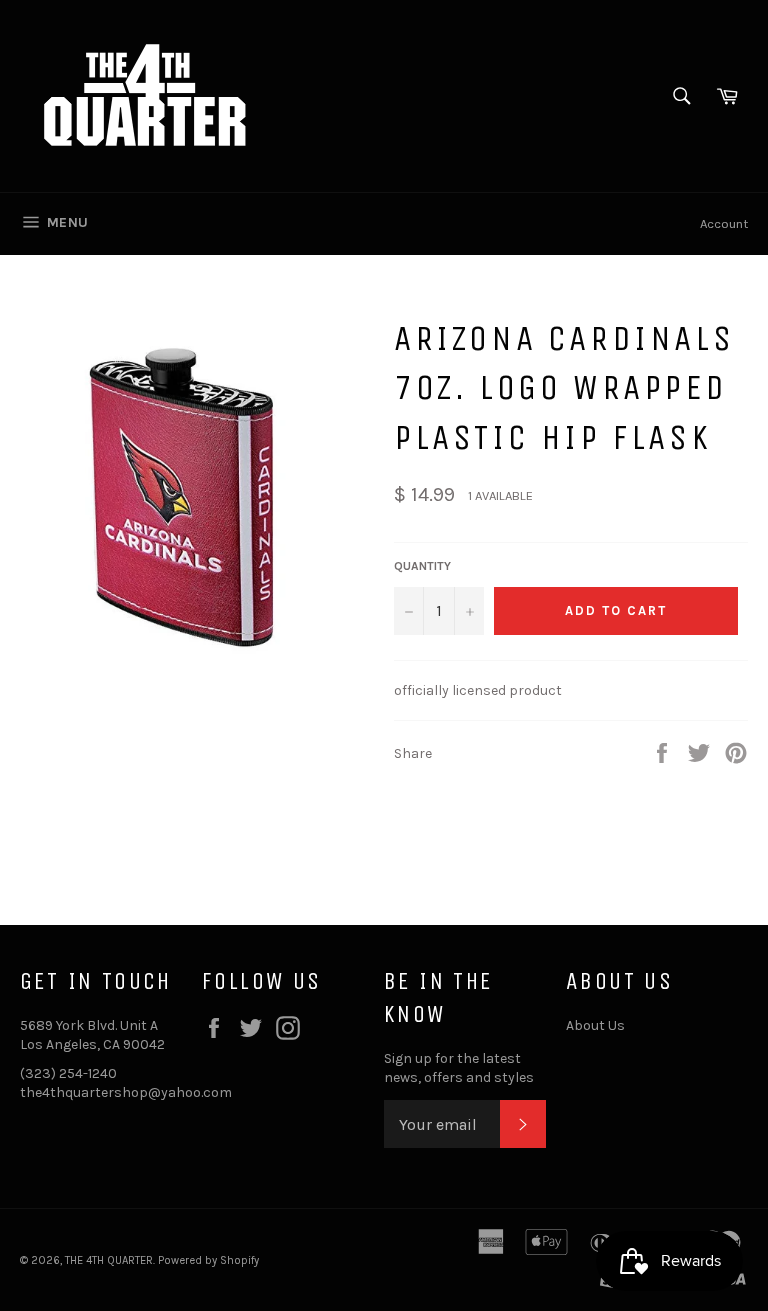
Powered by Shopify (208, 1260)
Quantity (422, 566)
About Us (595, 1025)
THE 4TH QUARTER (109, 1260)
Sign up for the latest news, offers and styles (459, 1068)
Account (724, 223)
